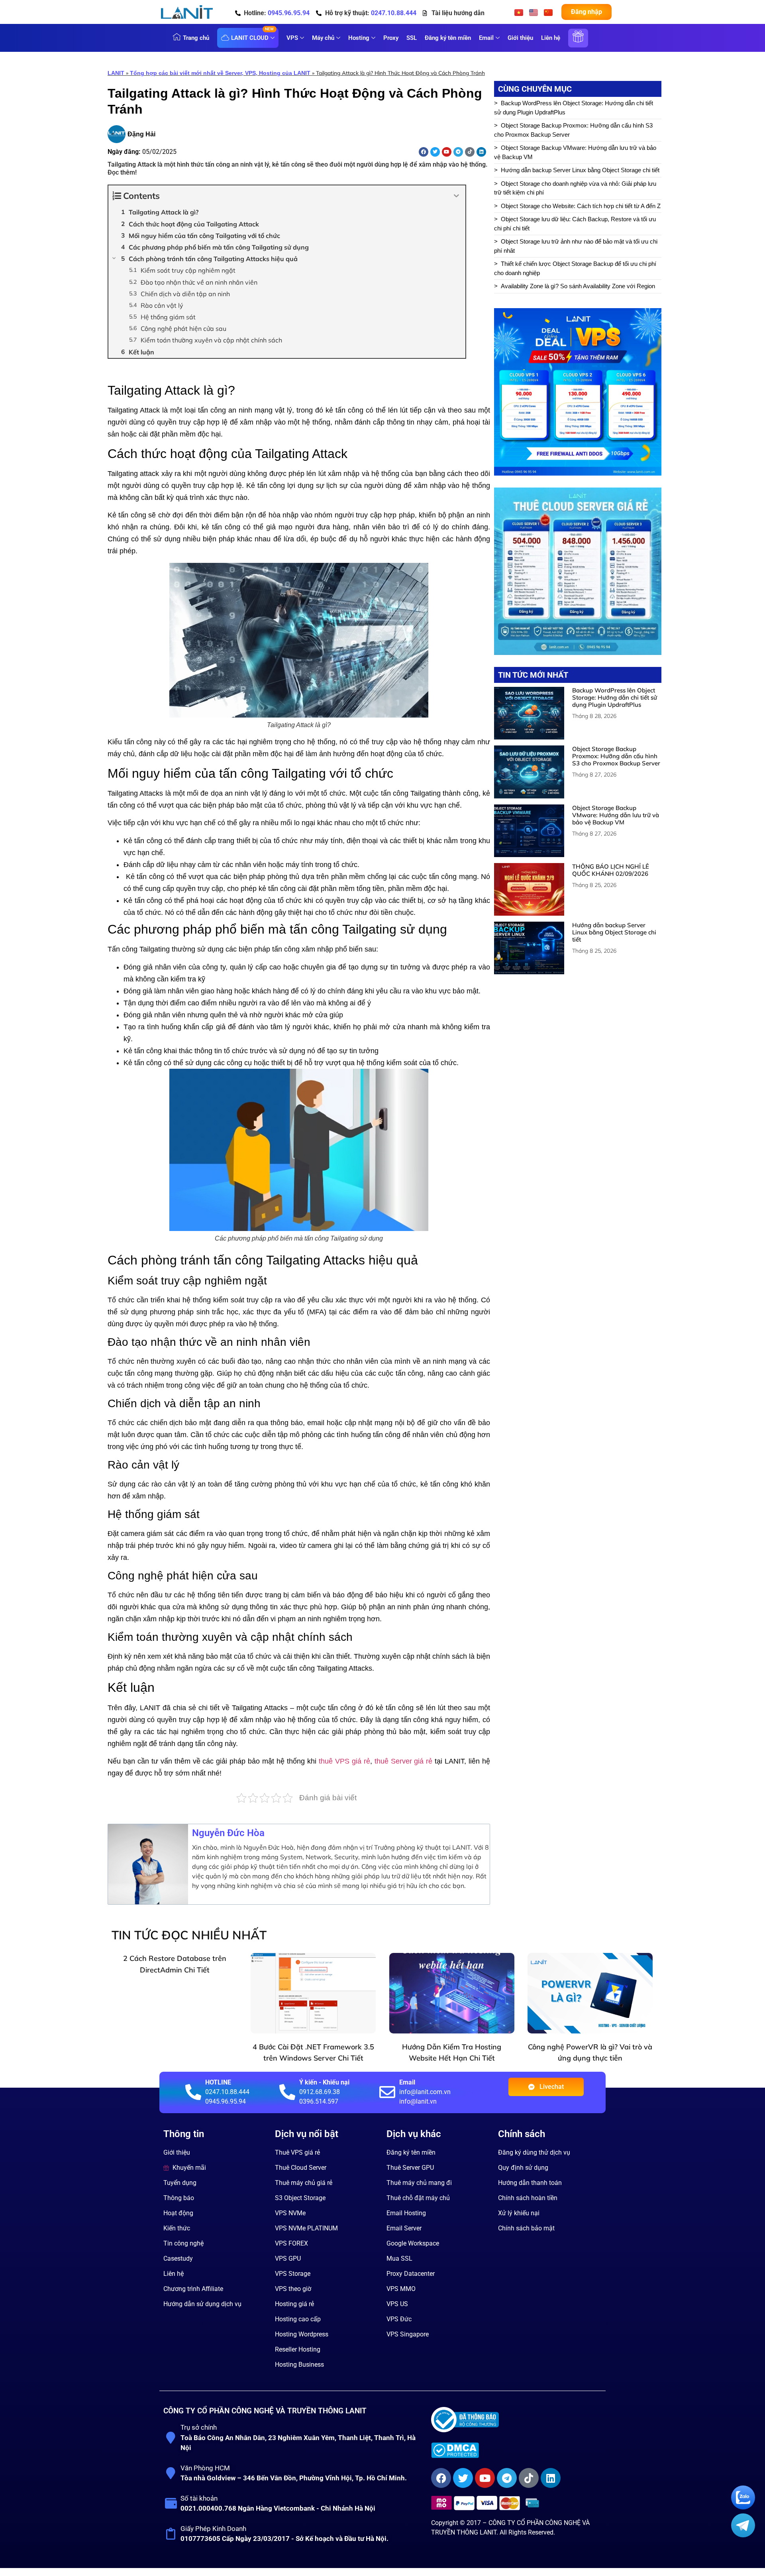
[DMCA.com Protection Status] (515, 2450)
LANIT (116, 73)
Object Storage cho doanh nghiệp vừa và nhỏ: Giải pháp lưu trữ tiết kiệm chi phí (575, 188)
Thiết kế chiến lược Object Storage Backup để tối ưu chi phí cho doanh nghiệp (575, 268)
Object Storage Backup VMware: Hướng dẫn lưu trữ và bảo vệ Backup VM (575, 152)
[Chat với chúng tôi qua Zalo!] (743, 2507)
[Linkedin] (481, 152)
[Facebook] (424, 152)
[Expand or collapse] (456, 196)
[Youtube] (447, 152)
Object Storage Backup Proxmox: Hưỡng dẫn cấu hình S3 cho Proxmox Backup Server (573, 130)
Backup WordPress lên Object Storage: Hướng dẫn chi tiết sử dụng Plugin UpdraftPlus (574, 108)
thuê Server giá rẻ (404, 1761)
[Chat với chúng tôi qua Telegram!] (743, 2535)
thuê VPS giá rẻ (344, 1761)
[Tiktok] (470, 152)
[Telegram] (458, 152)
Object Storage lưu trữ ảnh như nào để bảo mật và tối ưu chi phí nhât (576, 246)
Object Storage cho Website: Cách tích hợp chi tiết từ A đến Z (581, 206)
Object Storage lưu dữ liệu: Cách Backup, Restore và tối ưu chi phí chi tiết (575, 224)
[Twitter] (435, 152)
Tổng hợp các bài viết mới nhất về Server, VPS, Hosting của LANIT (220, 73)
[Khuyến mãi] (578, 42)
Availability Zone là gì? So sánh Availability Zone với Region (578, 286)
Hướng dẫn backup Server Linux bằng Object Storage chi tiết (580, 170)
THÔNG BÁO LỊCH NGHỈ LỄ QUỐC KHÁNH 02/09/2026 (611, 870)
